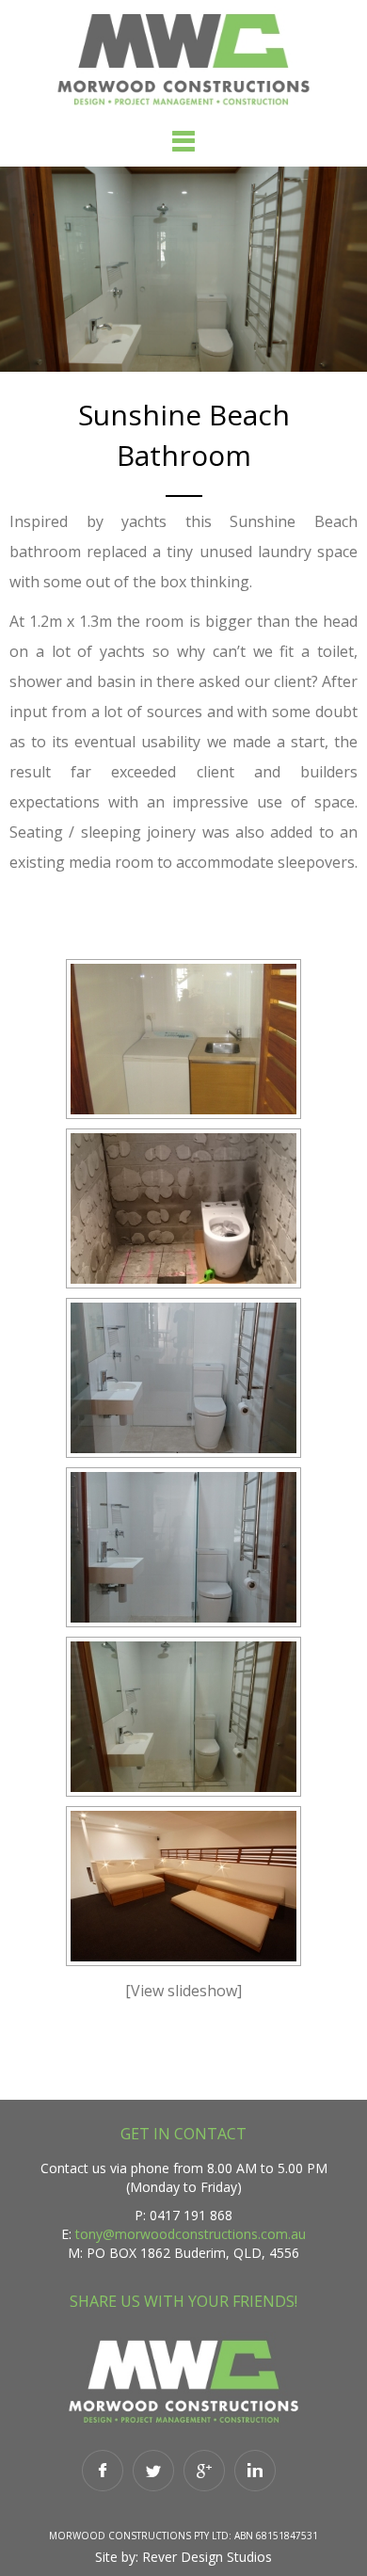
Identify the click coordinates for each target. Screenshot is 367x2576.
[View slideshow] (183, 1991)
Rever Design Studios (207, 2557)
